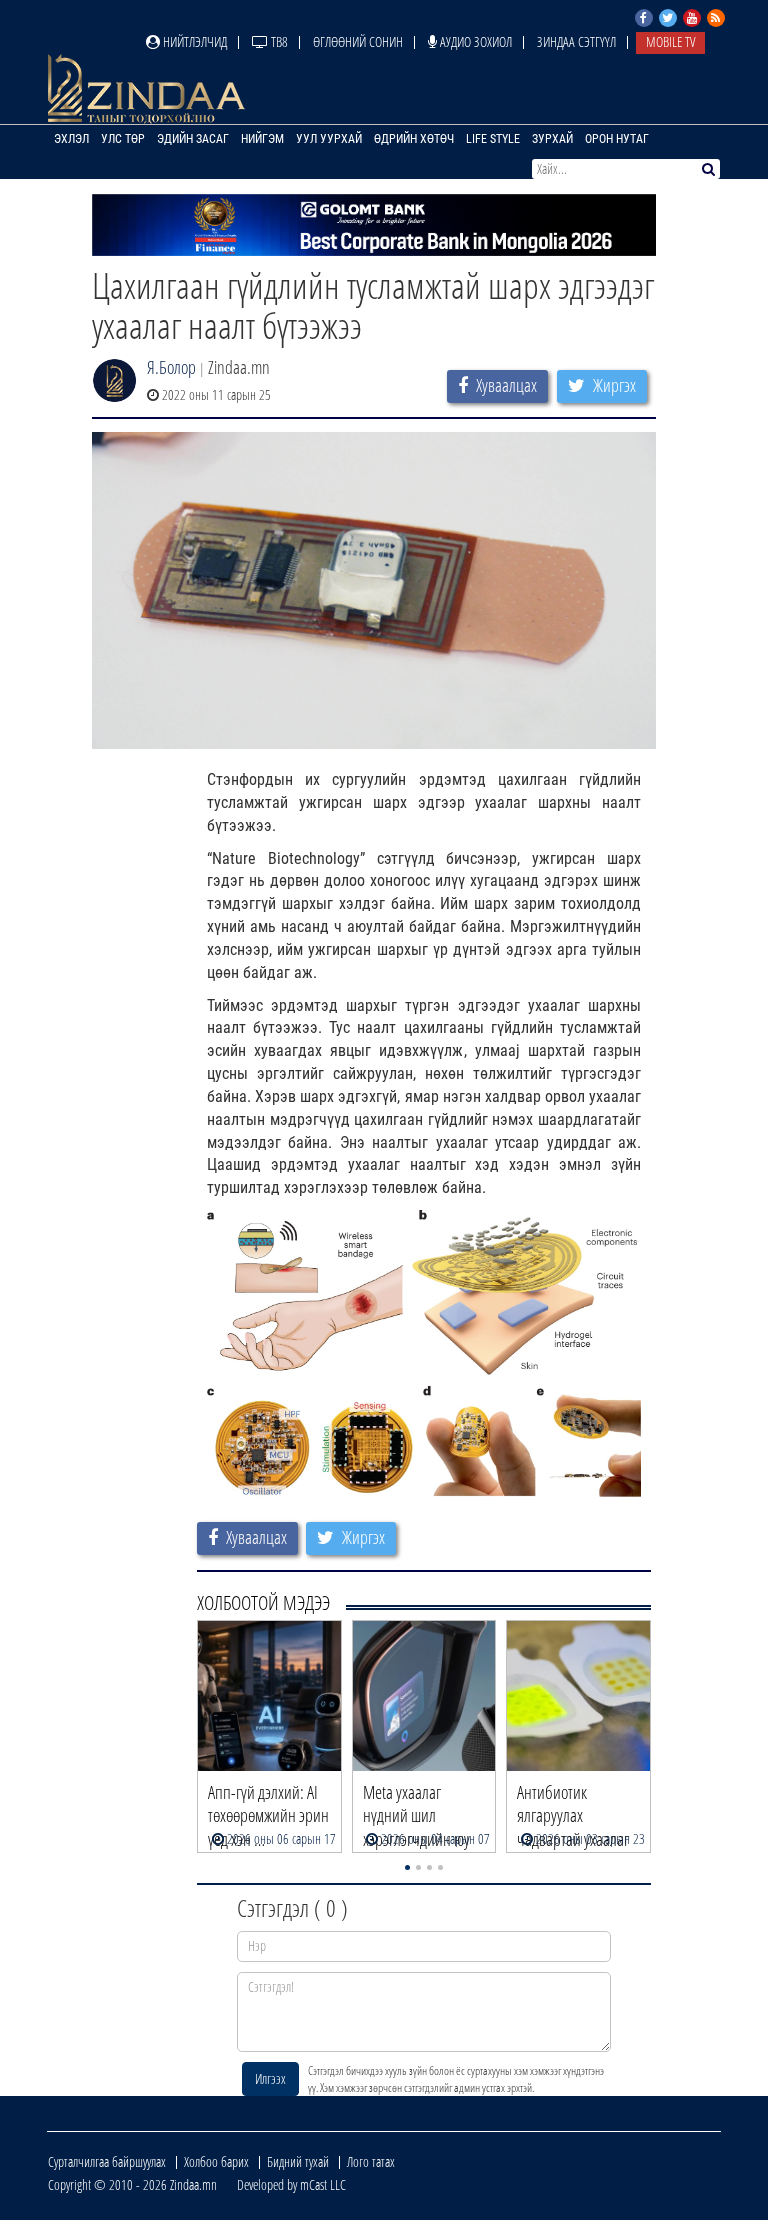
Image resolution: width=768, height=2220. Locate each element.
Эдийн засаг (193, 139)
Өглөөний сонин (358, 41)
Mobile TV (670, 41)
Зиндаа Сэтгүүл (576, 41)
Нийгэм (262, 139)
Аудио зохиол (474, 41)
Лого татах (371, 2161)
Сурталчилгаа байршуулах (107, 2161)
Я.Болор (171, 367)
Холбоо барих (216, 2161)
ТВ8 (278, 41)
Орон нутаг (617, 139)
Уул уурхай (329, 139)
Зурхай (552, 139)
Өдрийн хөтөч (414, 139)
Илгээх (270, 2078)
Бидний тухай (298, 2161)
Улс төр (123, 139)
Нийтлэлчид (193, 41)
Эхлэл (71, 139)
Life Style (493, 139)
